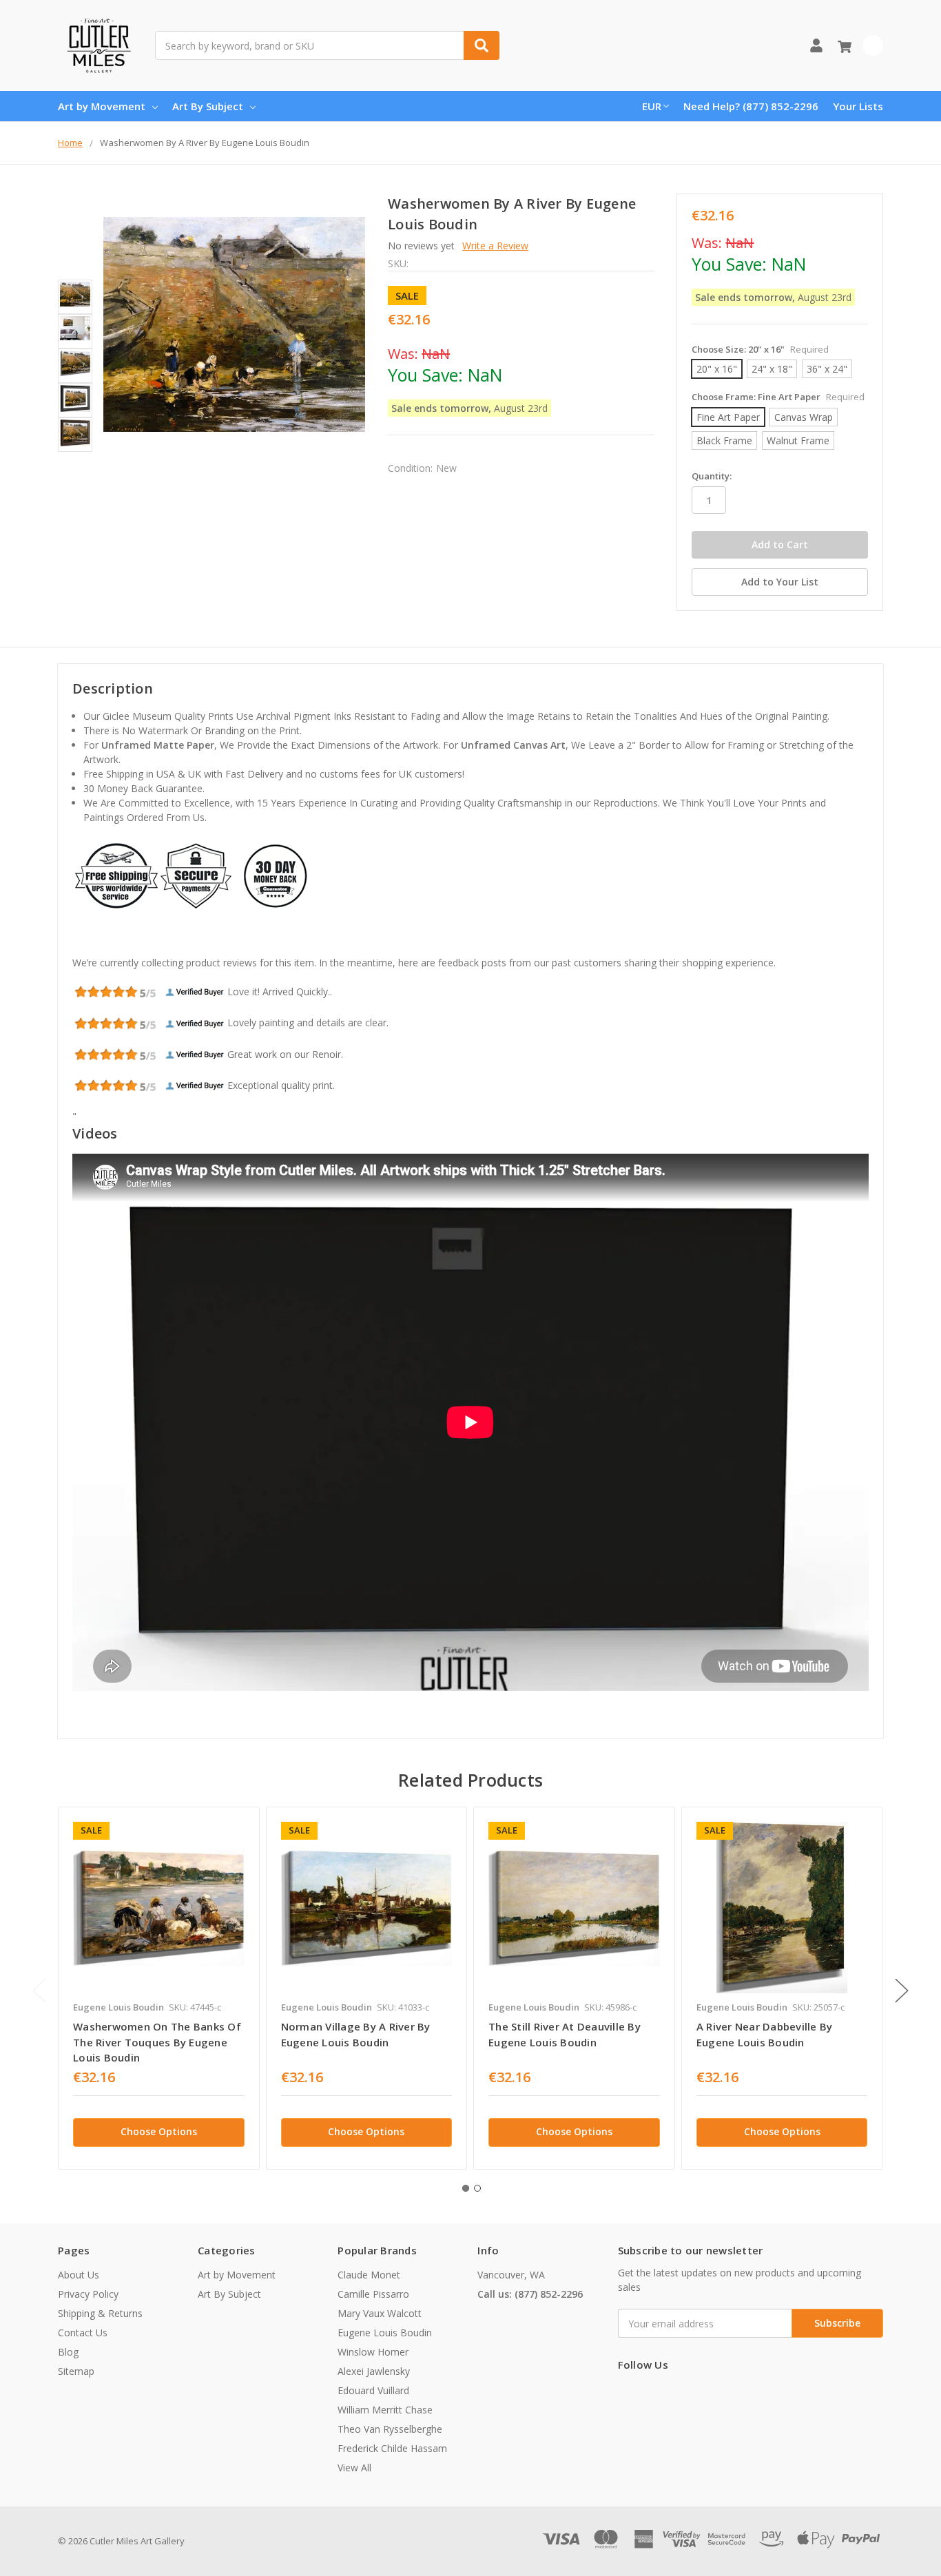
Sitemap (76, 2371)
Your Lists (858, 106)
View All (354, 2468)
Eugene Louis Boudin (385, 2333)
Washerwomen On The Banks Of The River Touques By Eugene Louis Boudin (157, 2042)
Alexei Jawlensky (374, 2371)
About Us (79, 2275)
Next (902, 1990)
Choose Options (159, 2131)
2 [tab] (477, 2188)
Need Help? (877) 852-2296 (751, 106)
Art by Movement (102, 106)
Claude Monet (369, 2275)
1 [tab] (466, 2188)
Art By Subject (208, 106)
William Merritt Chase (385, 2410)
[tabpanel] (158, 1988)
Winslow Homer (373, 2352)
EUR (652, 106)
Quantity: (712, 476)
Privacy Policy (88, 2294)
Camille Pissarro (373, 2294)
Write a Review (495, 246)
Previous (39, 1990)
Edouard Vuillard (373, 2390)
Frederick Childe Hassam (392, 2448)
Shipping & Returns (100, 2313)
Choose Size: (760, 349)
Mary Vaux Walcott (380, 2313)
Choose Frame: (778, 397)
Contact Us (83, 2333)
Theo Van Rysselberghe (390, 2429)
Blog (68, 2352)
